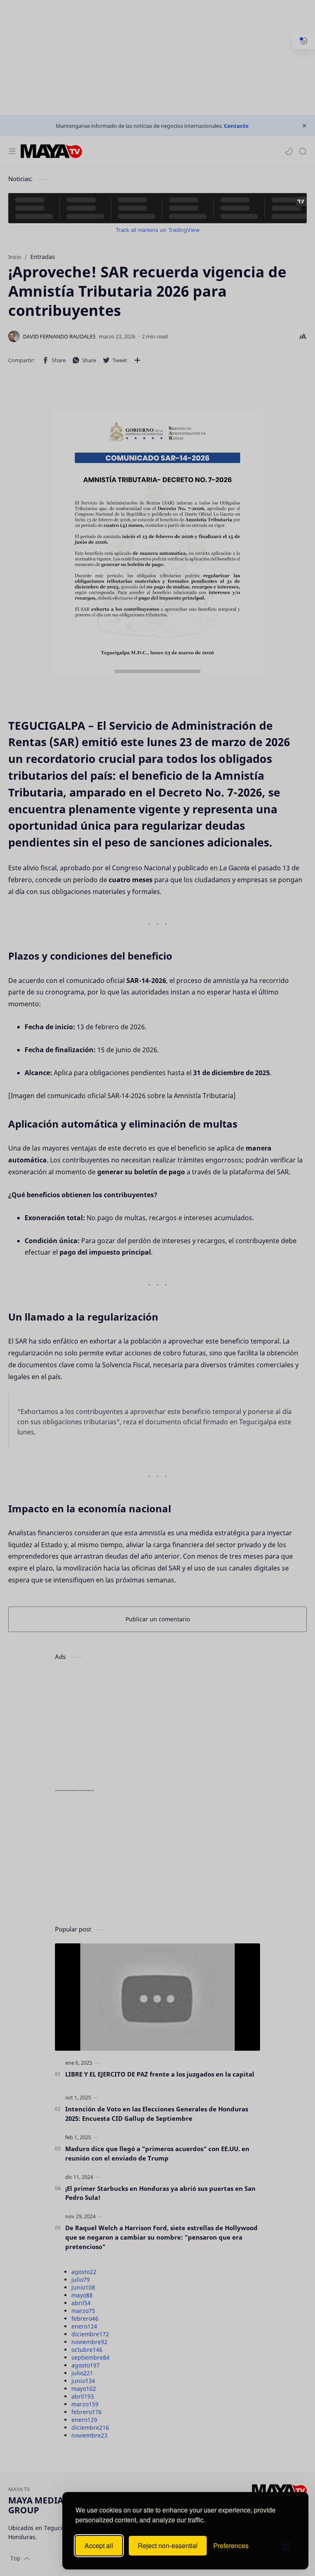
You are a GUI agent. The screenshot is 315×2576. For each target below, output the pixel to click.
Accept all (99, 2545)
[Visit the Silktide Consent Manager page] (285, 2546)
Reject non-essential (168, 2545)
